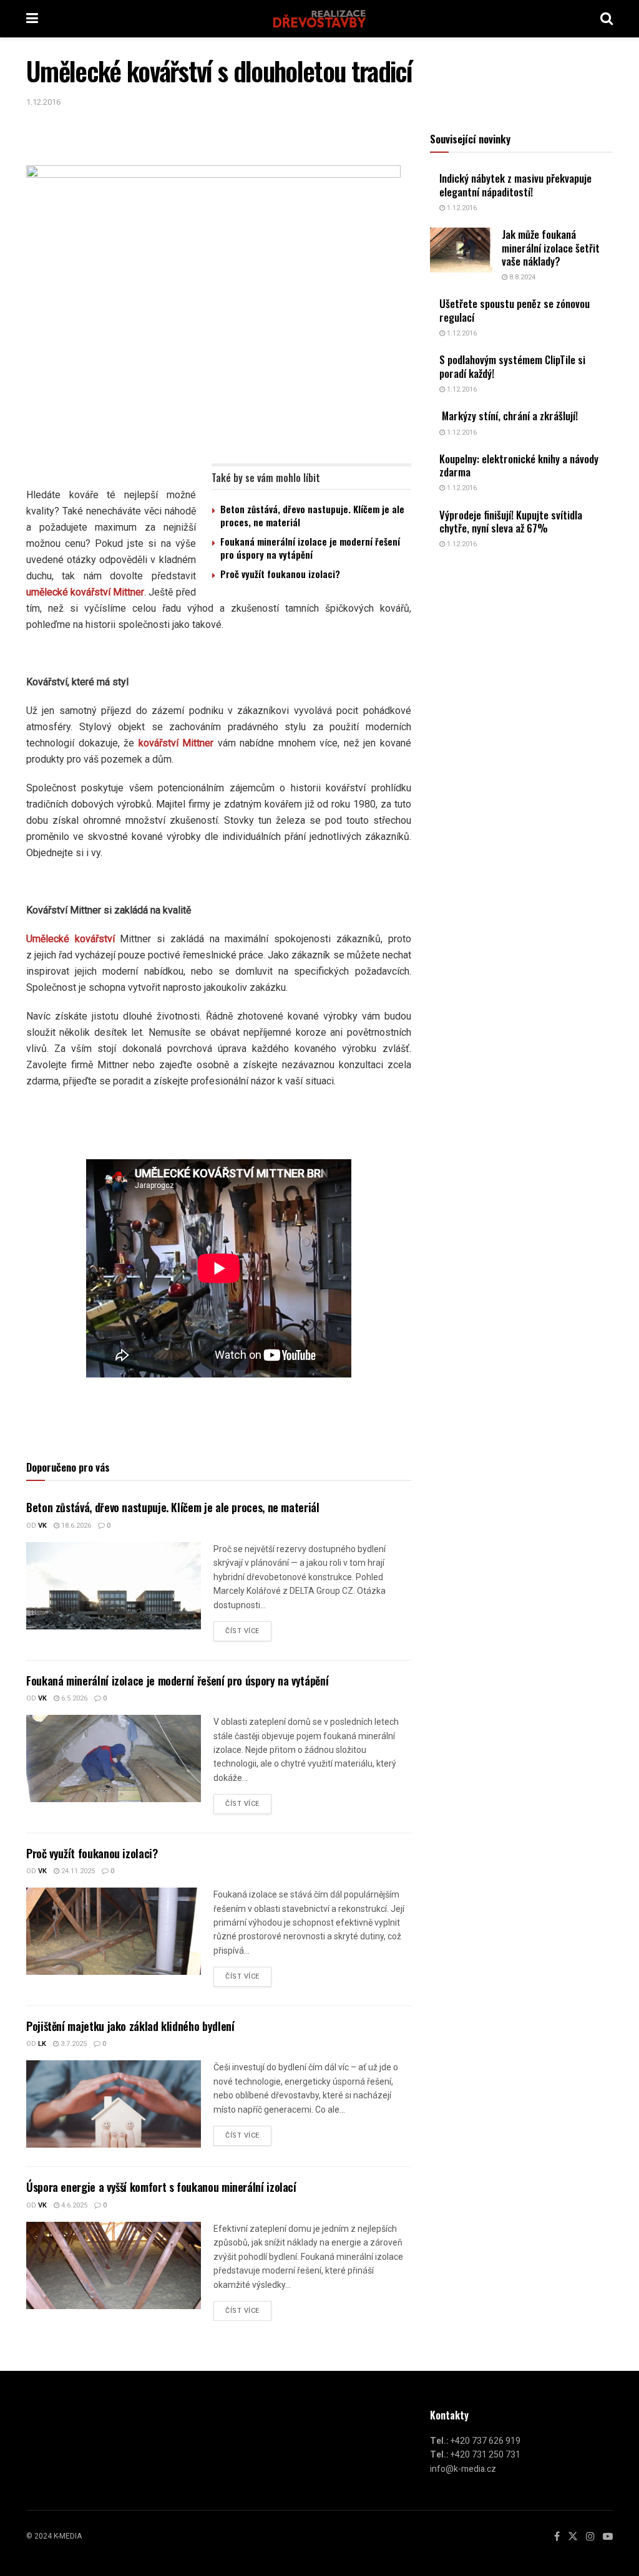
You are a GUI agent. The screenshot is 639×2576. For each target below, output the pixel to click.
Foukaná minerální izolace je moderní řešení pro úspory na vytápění (310, 548)
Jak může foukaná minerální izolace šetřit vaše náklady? (551, 248)
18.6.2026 (75, 1526)
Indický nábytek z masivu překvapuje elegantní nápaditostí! (515, 185)
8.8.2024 (521, 277)
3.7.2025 (73, 2044)
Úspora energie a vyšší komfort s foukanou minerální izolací (161, 2187)
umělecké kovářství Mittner (85, 592)
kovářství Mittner (176, 743)
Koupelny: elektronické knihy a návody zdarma (519, 465)
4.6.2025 (73, 2205)
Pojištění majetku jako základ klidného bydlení (130, 2026)
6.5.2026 (73, 1698)
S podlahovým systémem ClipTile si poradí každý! (512, 366)
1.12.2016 (43, 102)
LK (42, 2044)
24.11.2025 (77, 1871)
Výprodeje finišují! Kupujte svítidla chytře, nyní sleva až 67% (511, 521)
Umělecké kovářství (71, 939)
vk (42, 1526)
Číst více (242, 1631)
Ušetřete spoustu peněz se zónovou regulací (515, 310)
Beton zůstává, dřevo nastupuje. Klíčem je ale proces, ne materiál (312, 515)
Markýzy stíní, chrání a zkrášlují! (509, 416)
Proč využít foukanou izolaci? (280, 574)
